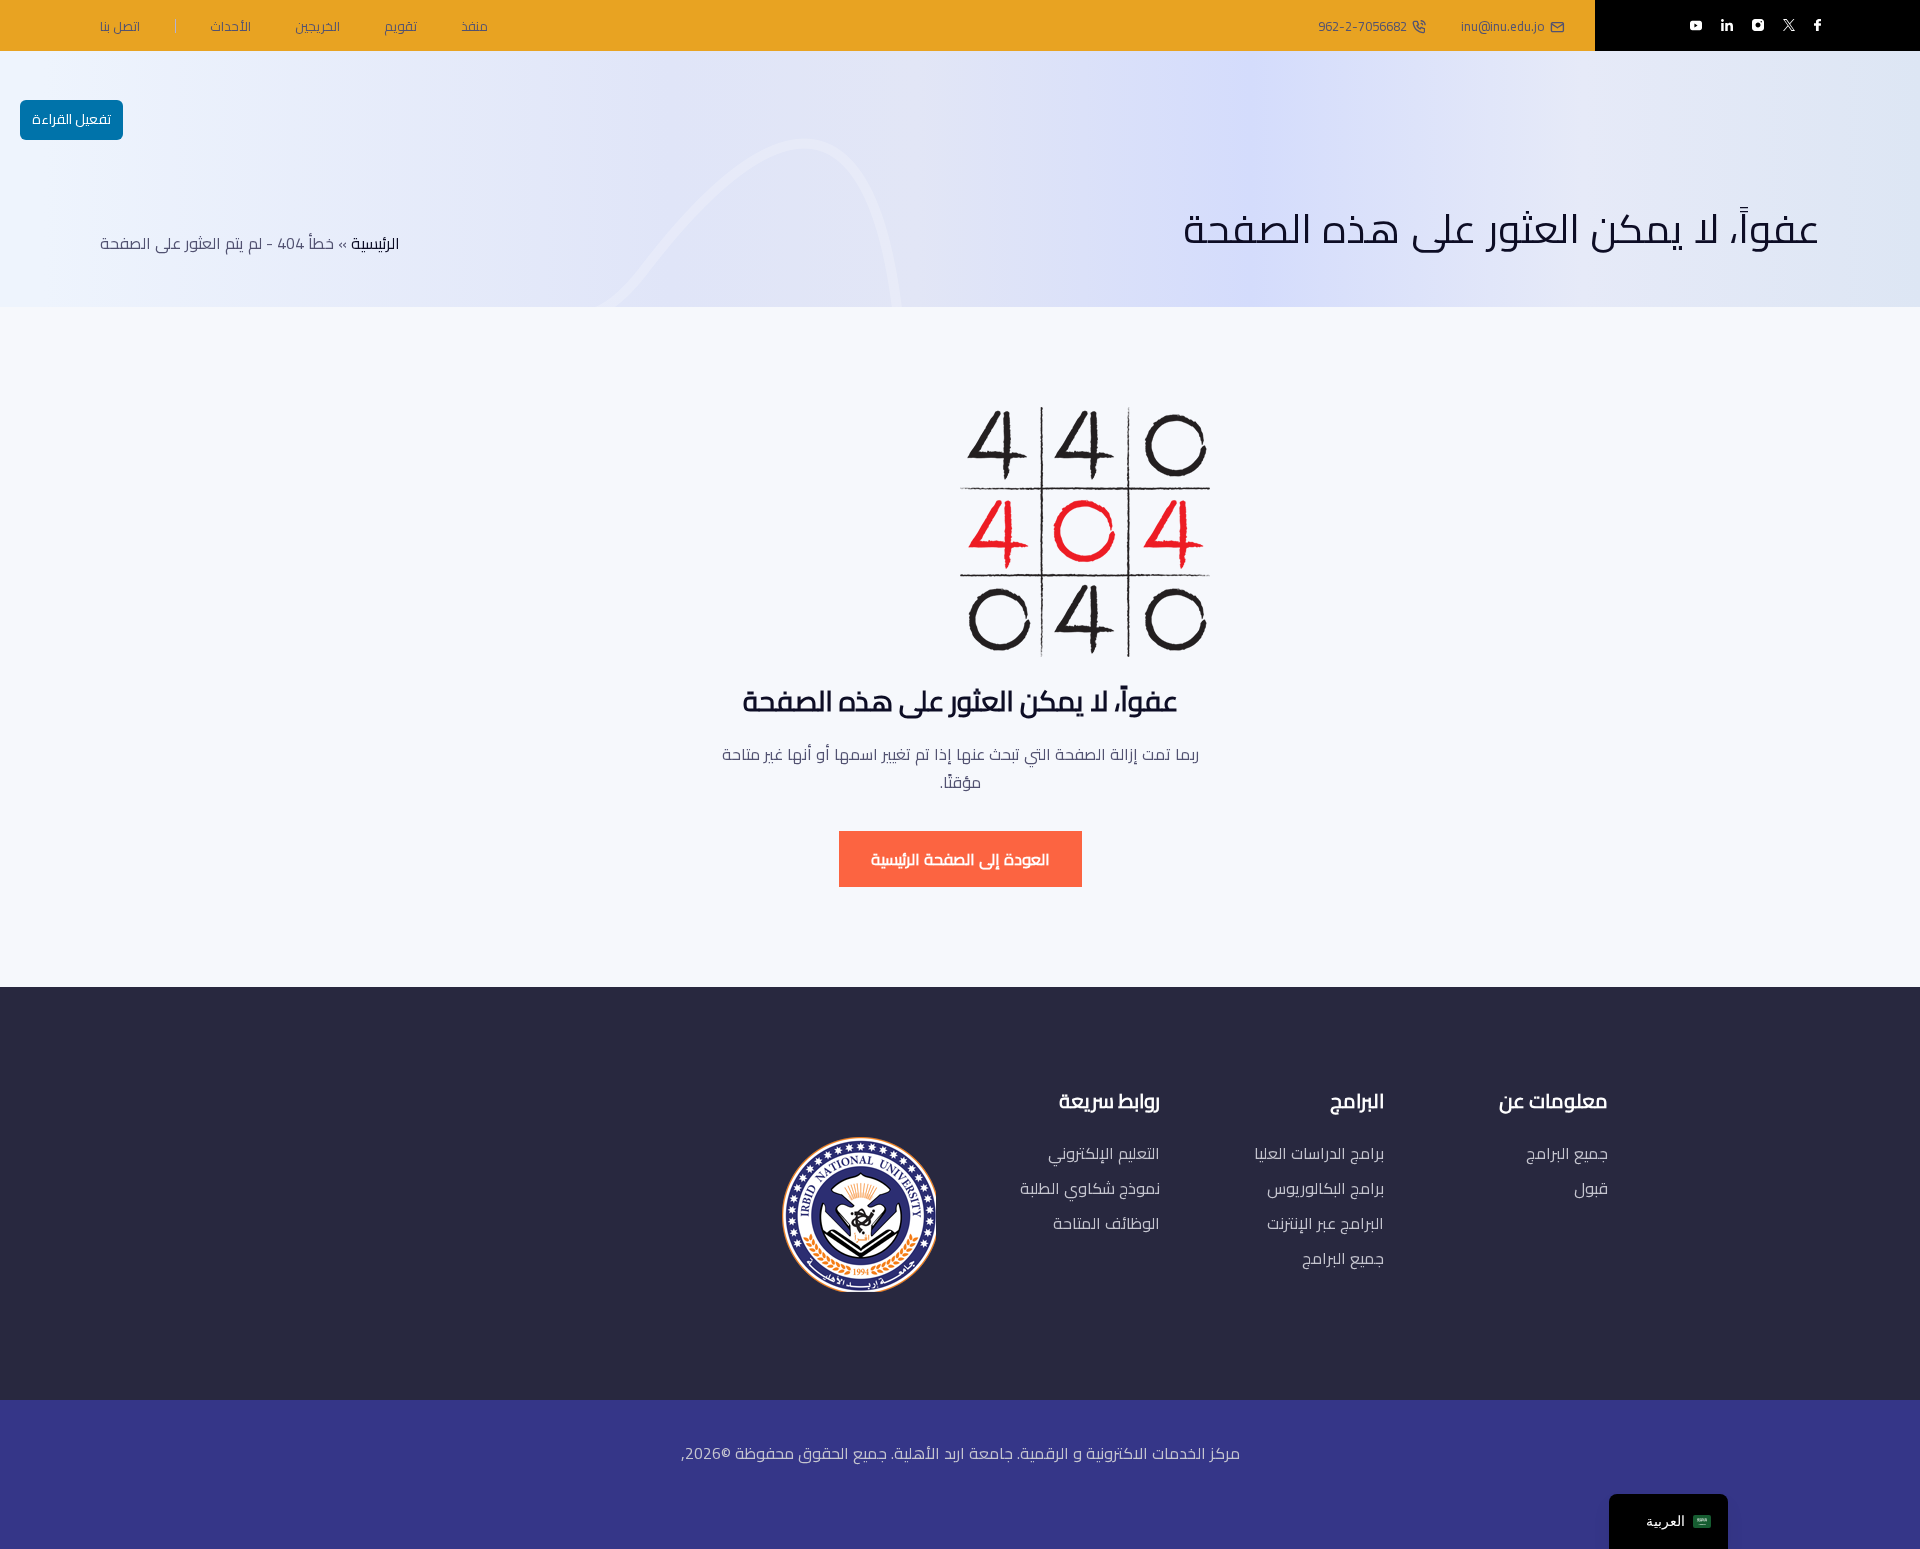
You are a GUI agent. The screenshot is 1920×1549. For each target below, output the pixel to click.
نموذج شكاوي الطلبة (1090, 1188)
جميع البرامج (1567, 1153)
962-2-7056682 (1362, 26)
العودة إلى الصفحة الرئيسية (960, 859)
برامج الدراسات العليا (1319, 1153)
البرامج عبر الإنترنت (1325, 1223)
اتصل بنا (120, 26)
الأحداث (230, 26)
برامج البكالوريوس (1325, 1188)
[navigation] (1668, 1521)
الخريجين (317, 26)
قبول (1591, 1188)
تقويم (400, 26)
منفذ (474, 26)
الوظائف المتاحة (1106, 1223)
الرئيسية (375, 243)
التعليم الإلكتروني (1104, 1153)
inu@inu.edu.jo (1503, 26)
